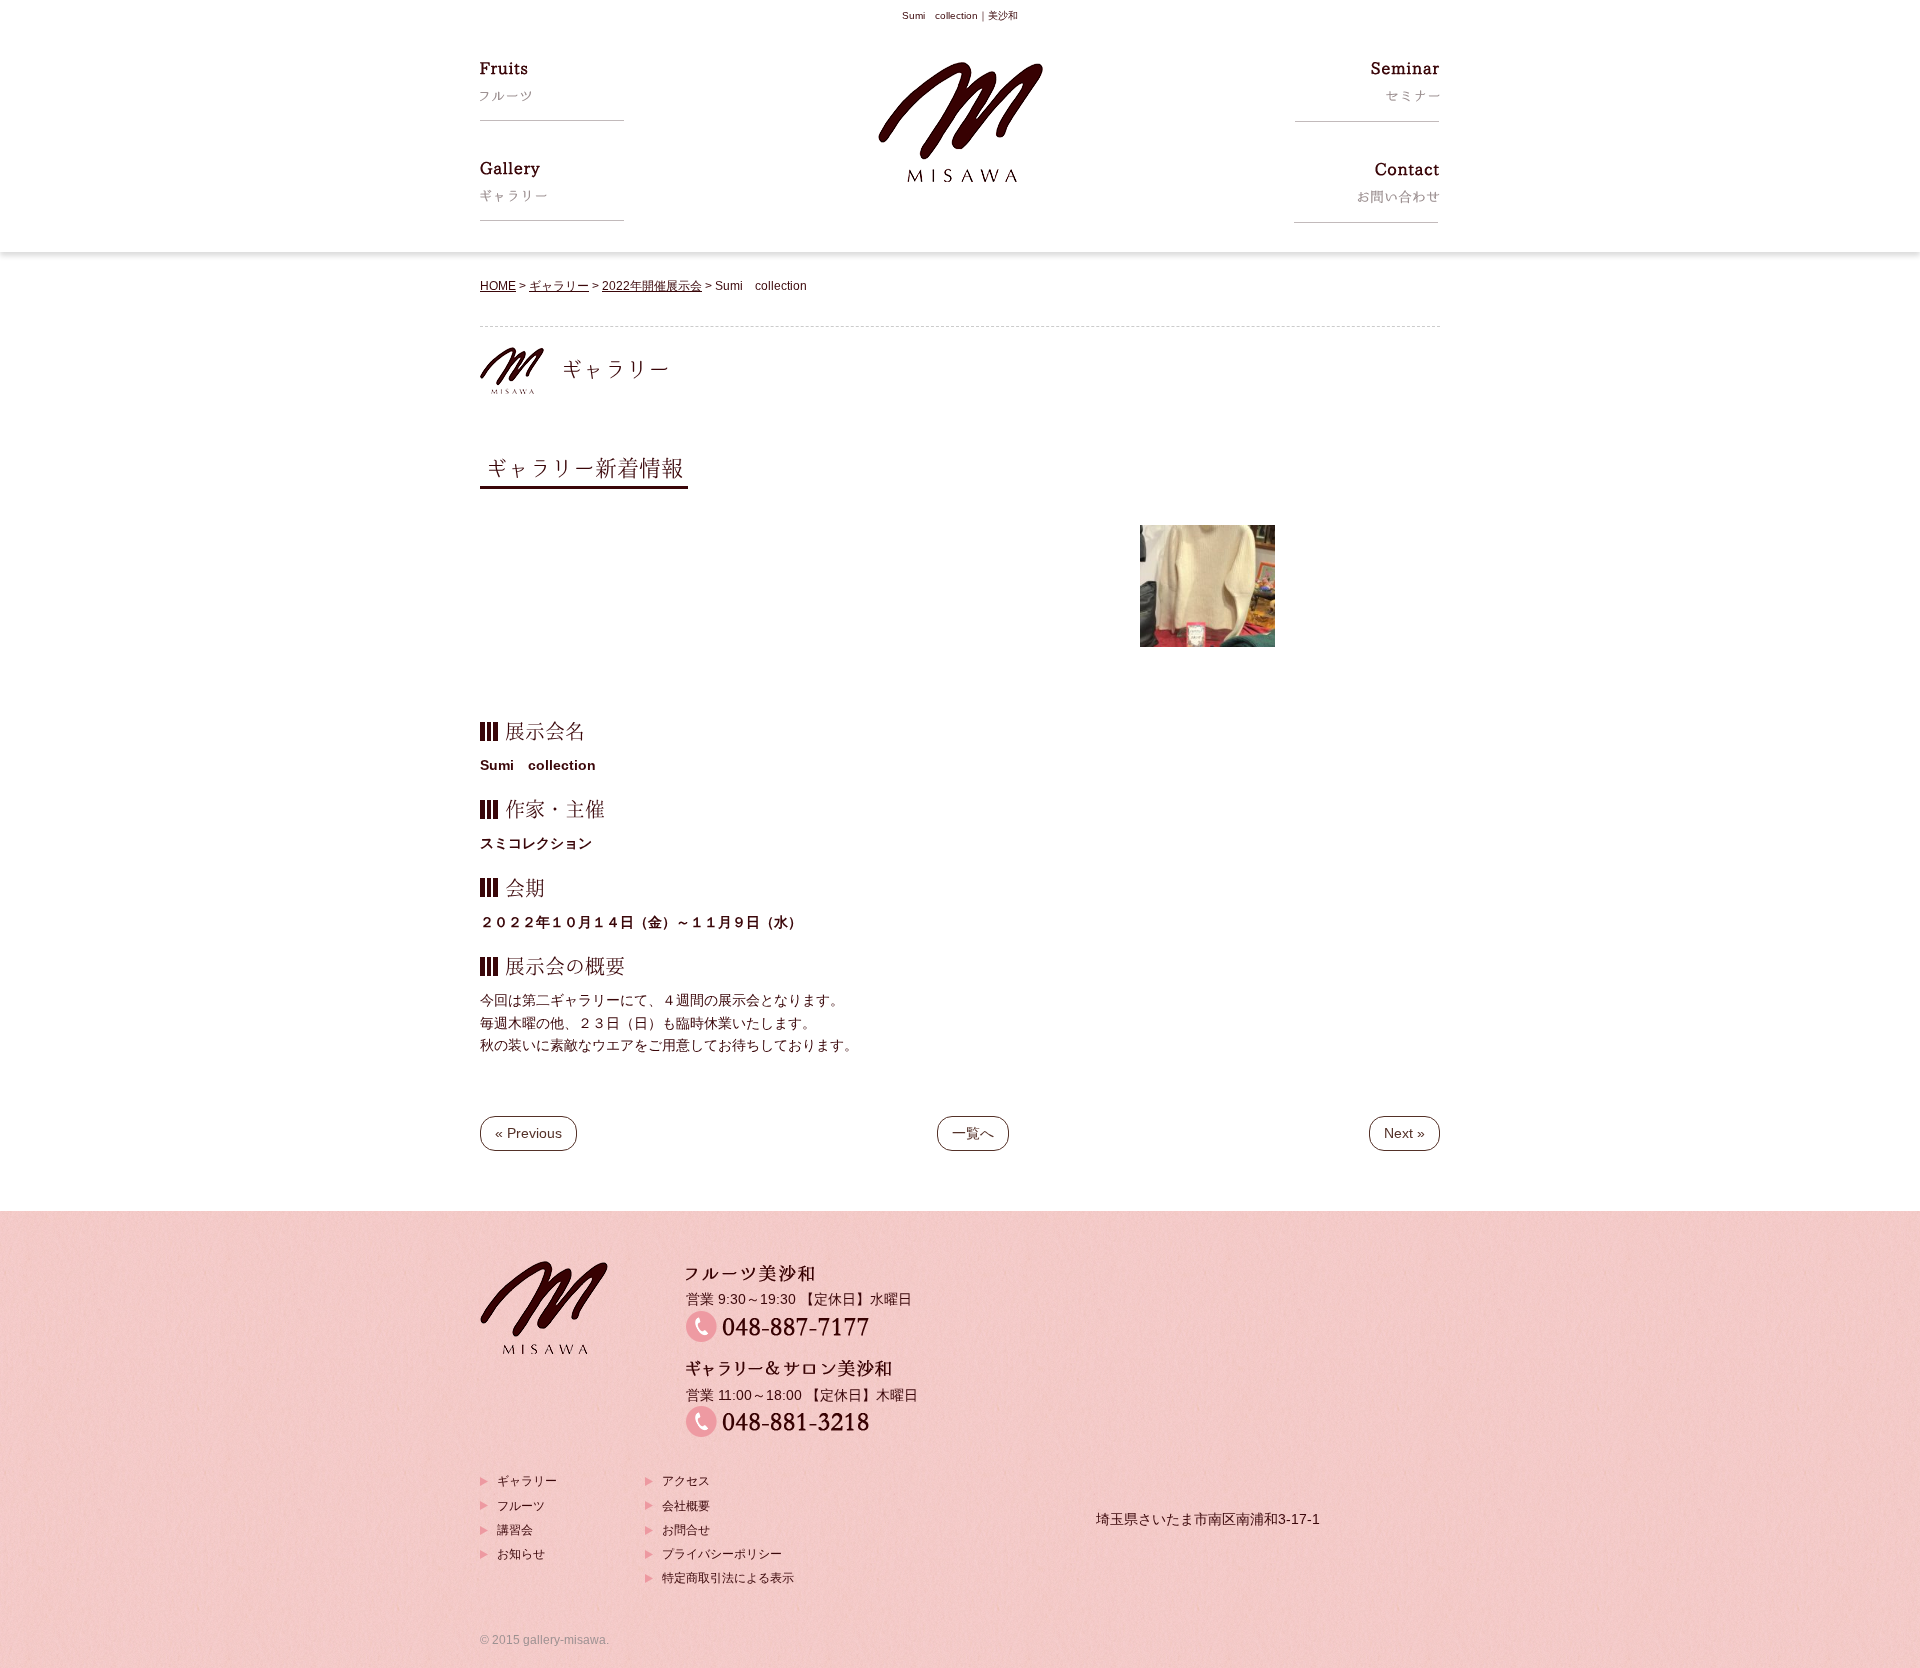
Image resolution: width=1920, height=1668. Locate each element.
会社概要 (686, 1506)
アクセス (686, 1481)
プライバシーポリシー (722, 1554)
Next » (1404, 1133)
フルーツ (521, 1506)
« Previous (528, 1133)
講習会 (515, 1530)
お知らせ (521, 1554)
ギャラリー (527, 1481)
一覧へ (973, 1133)
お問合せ (686, 1530)
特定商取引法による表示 (728, 1578)
